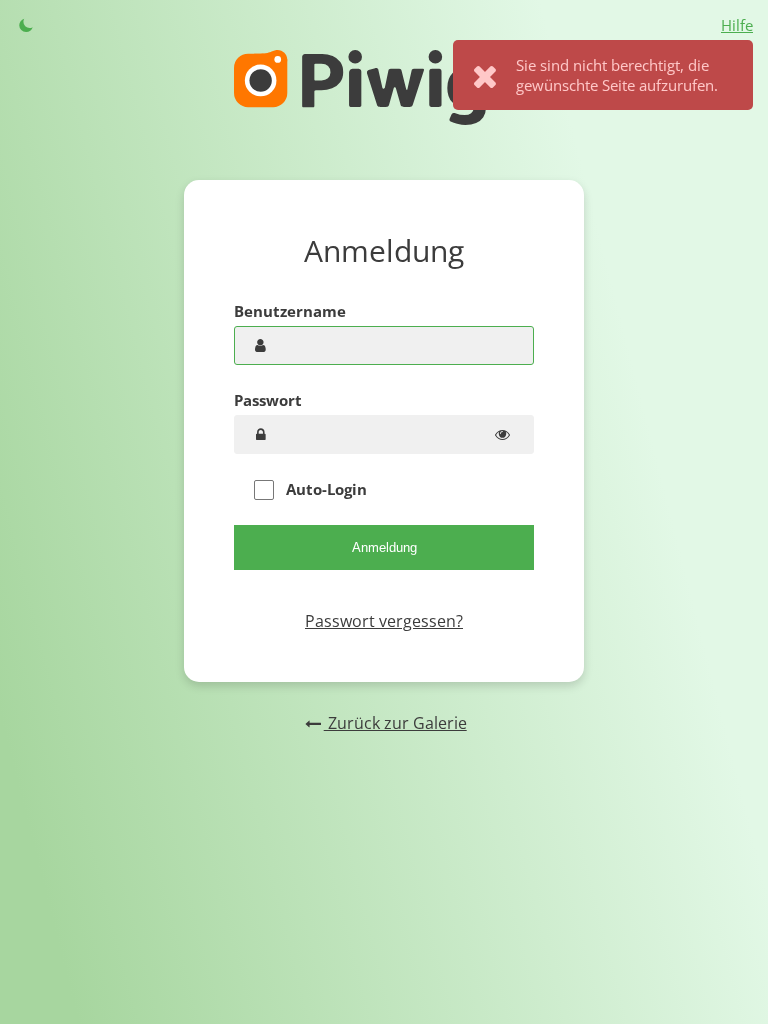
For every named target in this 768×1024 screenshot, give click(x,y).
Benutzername (290, 311)
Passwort (268, 400)
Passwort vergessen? (384, 621)
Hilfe (737, 25)
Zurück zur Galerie (395, 723)
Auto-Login (324, 489)
